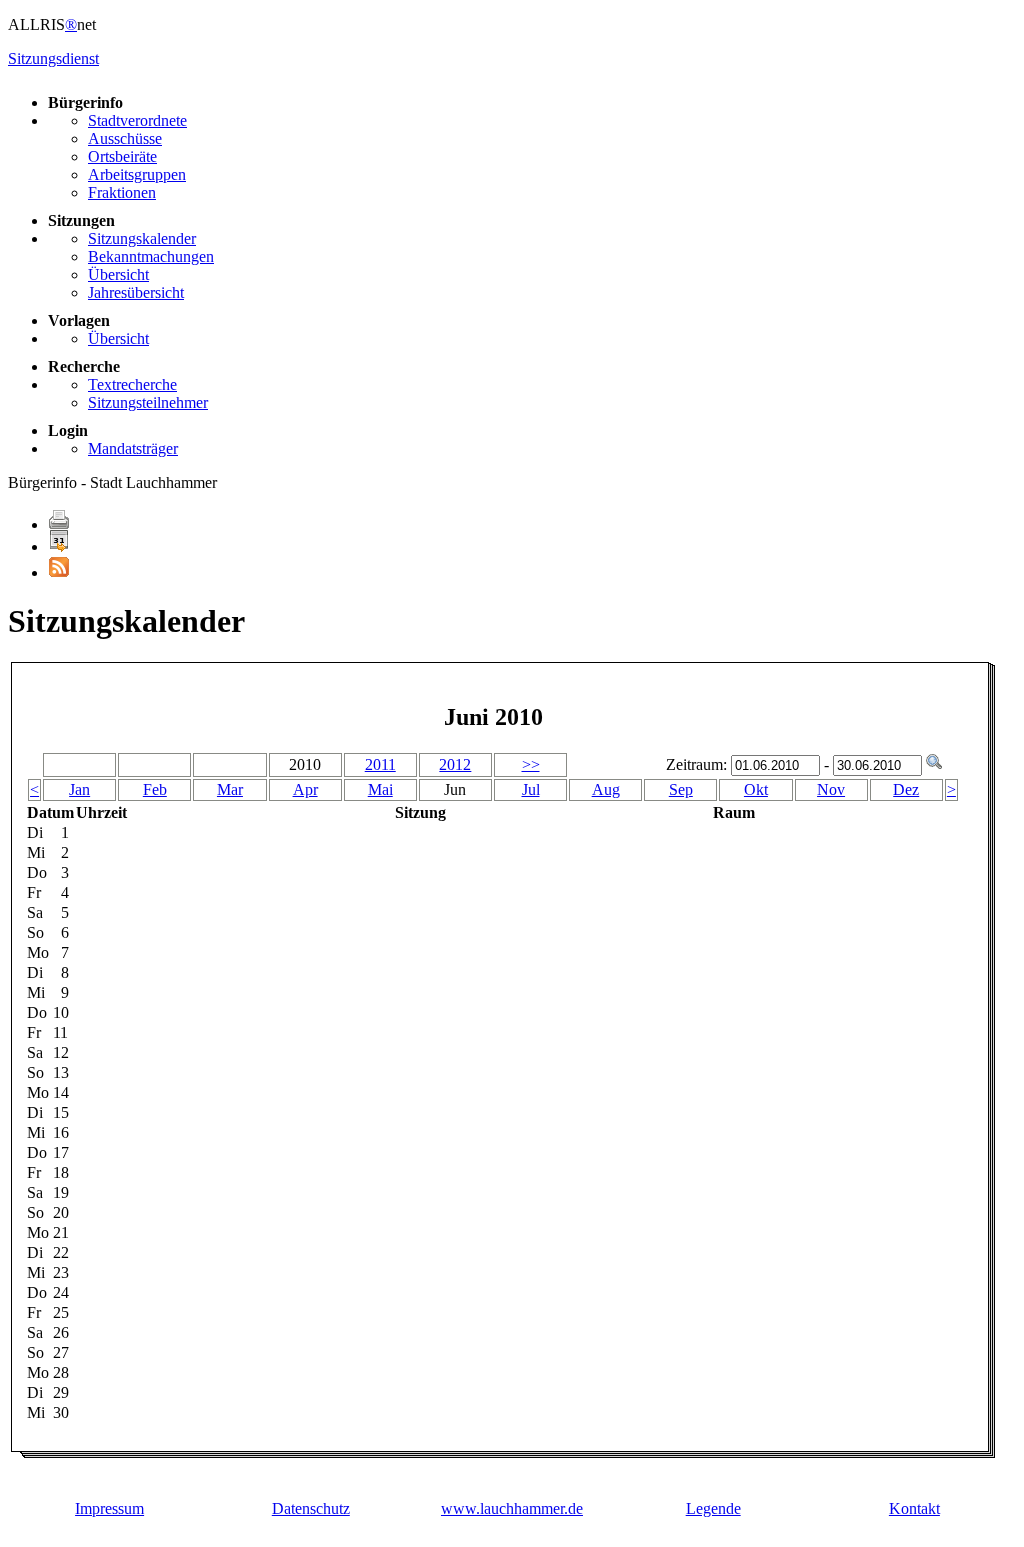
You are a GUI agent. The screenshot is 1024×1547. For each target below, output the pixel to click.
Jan (79, 789)
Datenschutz (311, 1508)
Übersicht (118, 274)
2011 (380, 764)
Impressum (109, 1508)
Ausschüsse (125, 138)
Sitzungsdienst (53, 58)
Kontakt (914, 1508)
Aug (606, 789)
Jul (531, 789)
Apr (305, 789)
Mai (380, 789)
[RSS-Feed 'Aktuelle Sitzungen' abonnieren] (59, 572)
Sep (681, 789)
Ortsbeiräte (122, 156)
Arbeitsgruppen (137, 174)
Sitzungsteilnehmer (148, 402)
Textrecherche (132, 384)
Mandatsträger (133, 448)
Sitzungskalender (142, 238)
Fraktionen (122, 192)
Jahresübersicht (136, 292)
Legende (713, 1508)
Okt (756, 789)
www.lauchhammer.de (512, 1508)
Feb (155, 789)
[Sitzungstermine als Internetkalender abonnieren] (59, 546)
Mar (230, 789)
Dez (906, 789)
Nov (831, 789)
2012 (455, 764)
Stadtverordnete (137, 120)
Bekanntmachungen (151, 256)
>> (531, 764)
